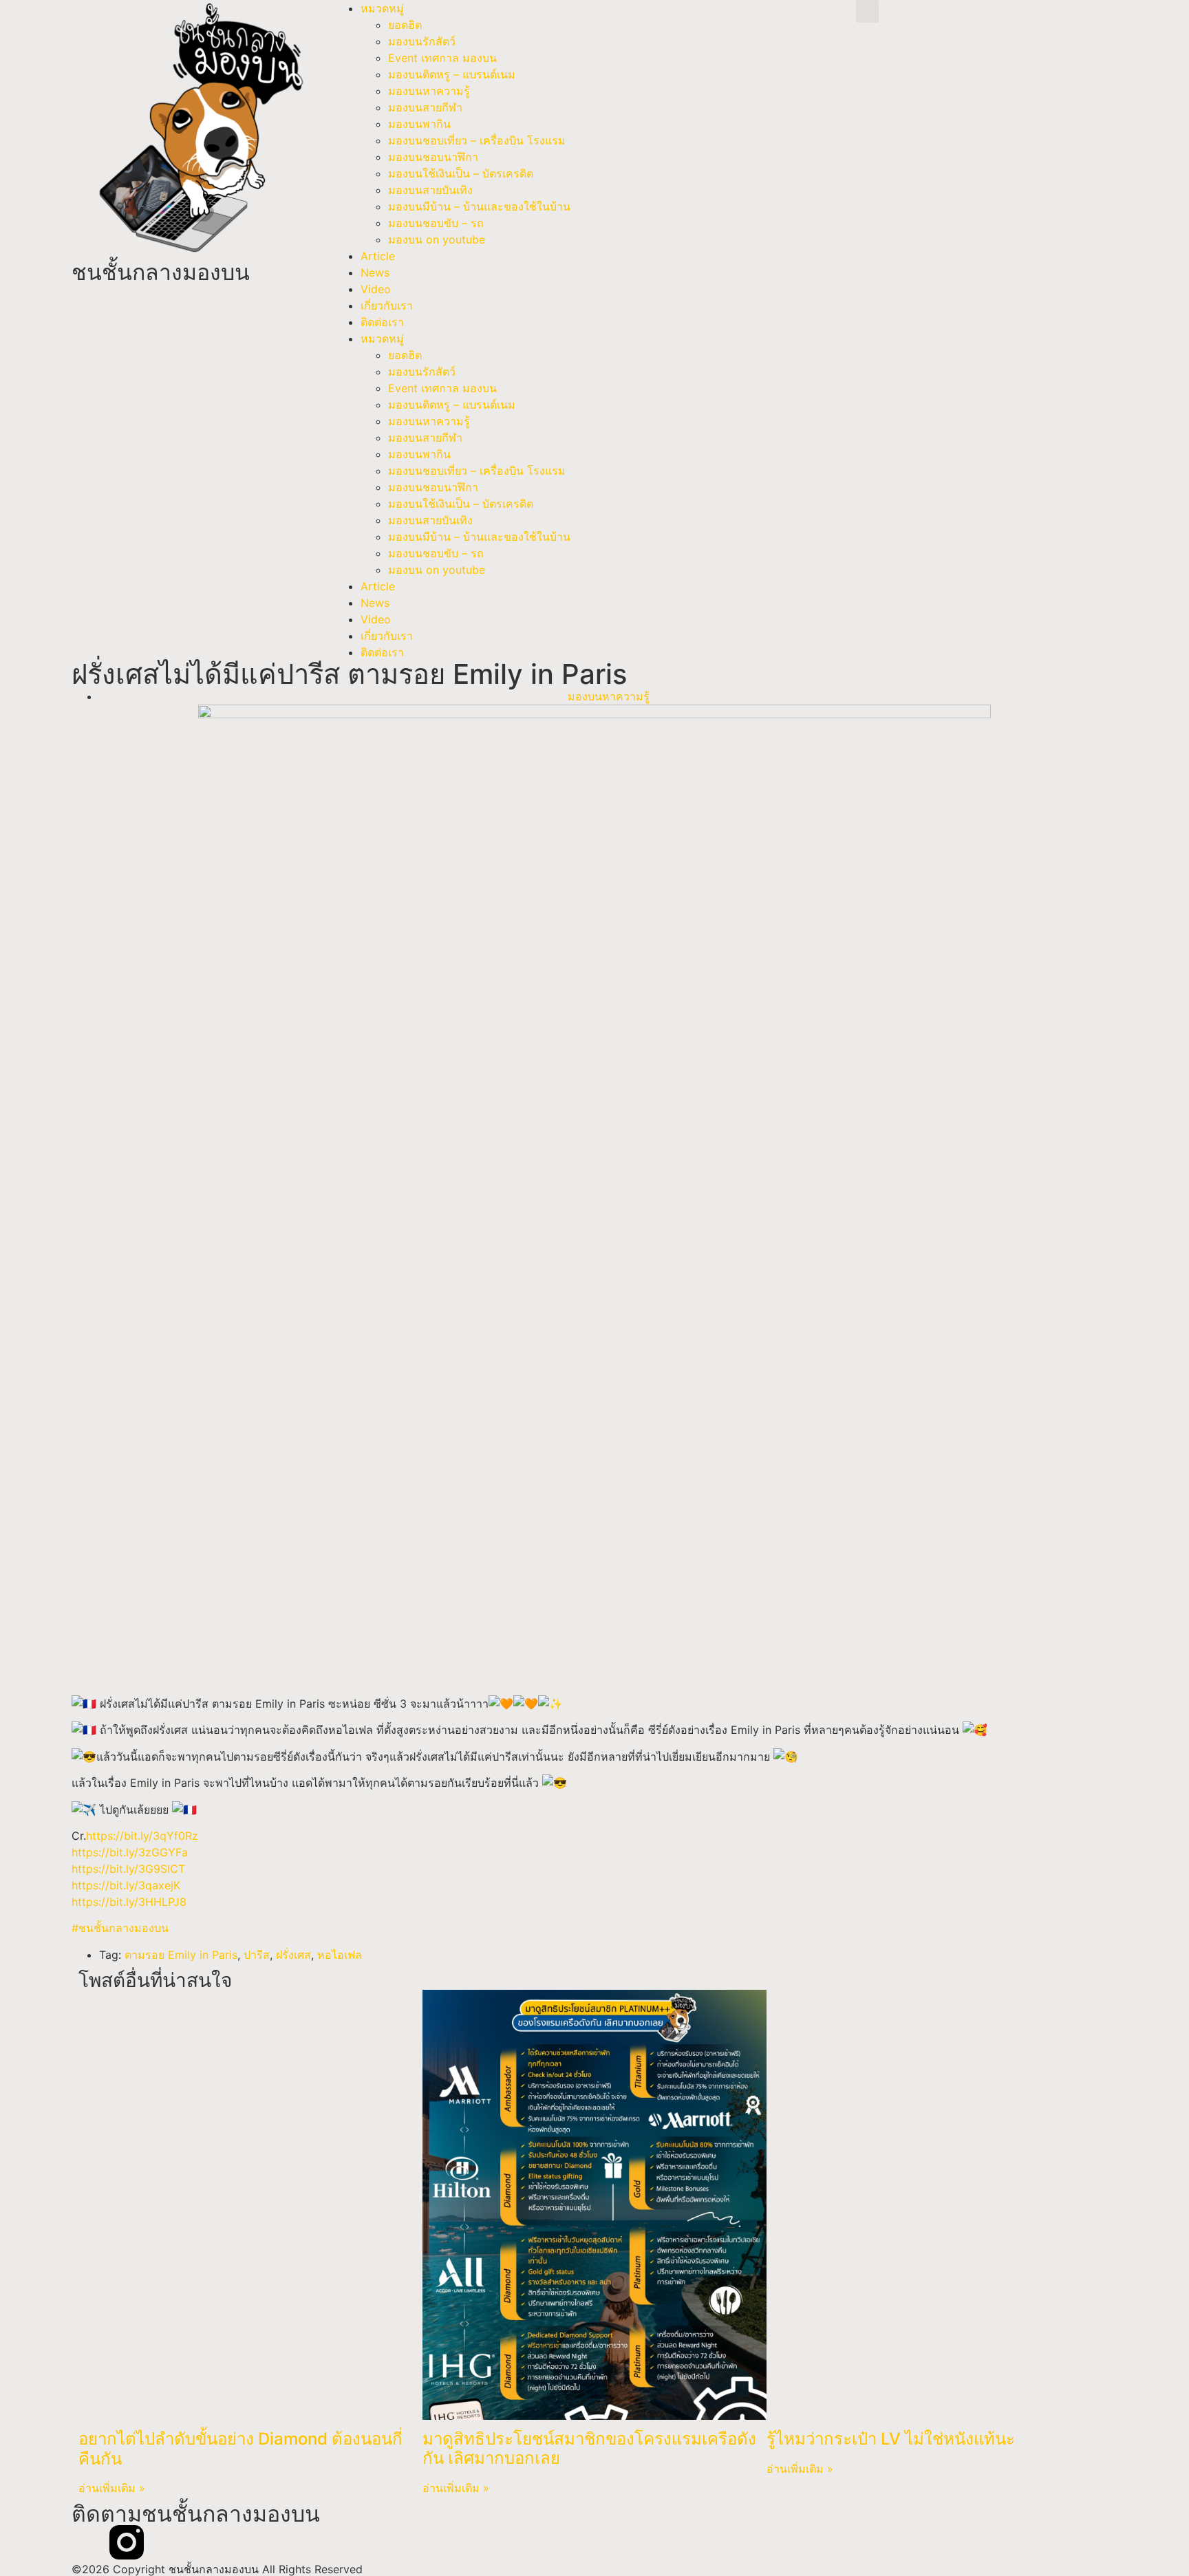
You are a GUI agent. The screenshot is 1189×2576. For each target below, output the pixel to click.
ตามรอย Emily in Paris (181, 1955)
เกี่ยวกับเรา (387, 305)
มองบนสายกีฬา (425, 107)
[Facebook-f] (89, 2542)
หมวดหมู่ (382, 8)
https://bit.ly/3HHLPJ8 (129, 1902)
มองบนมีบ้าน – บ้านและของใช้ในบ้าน (479, 206)
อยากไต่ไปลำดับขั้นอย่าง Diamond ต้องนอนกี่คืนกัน (240, 2449)
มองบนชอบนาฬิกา (433, 157)
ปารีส (257, 1955)
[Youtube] (164, 2542)
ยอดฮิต (405, 25)
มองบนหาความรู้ (429, 91)
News (375, 272)
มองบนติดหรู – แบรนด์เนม (452, 74)
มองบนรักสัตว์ (422, 41)
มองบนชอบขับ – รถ (436, 223)
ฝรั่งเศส (293, 1955)
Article (378, 256)
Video (376, 289)
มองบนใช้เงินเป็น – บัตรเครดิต (461, 173)
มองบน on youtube (437, 239)
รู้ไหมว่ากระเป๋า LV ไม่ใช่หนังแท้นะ (891, 2439)
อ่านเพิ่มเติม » (112, 2488)
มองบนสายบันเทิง (430, 190)
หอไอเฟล (340, 1955)
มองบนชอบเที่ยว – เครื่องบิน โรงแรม (477, 140)
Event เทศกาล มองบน (442, 58)
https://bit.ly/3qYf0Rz (142, 1836)
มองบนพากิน (419, 124)
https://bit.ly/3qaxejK (126, 1885)
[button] (867, 11)
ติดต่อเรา (382, 322)
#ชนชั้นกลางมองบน (120, 1928)
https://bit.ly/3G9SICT (128, 1869)
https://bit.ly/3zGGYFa (130, 1852)
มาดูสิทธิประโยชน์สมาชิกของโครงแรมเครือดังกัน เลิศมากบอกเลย (589, 2449)
